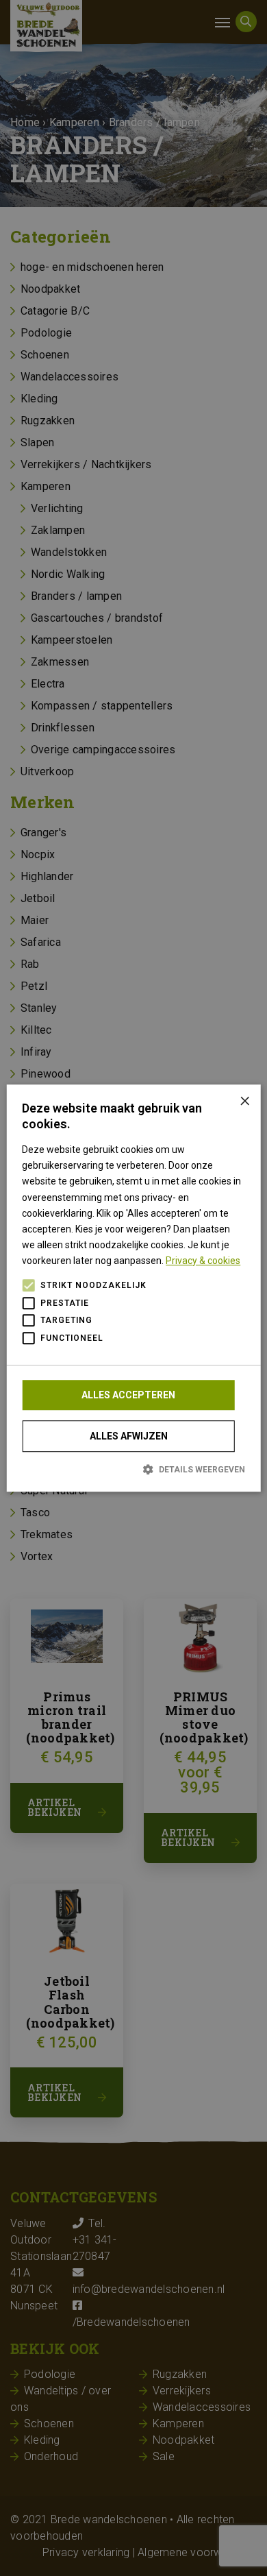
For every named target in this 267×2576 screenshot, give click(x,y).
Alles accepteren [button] (128, 1395)
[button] (133, 1469)
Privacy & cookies (203, 1261)
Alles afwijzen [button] (129, 1436)
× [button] (245, 1100)
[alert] (133, 1288)
